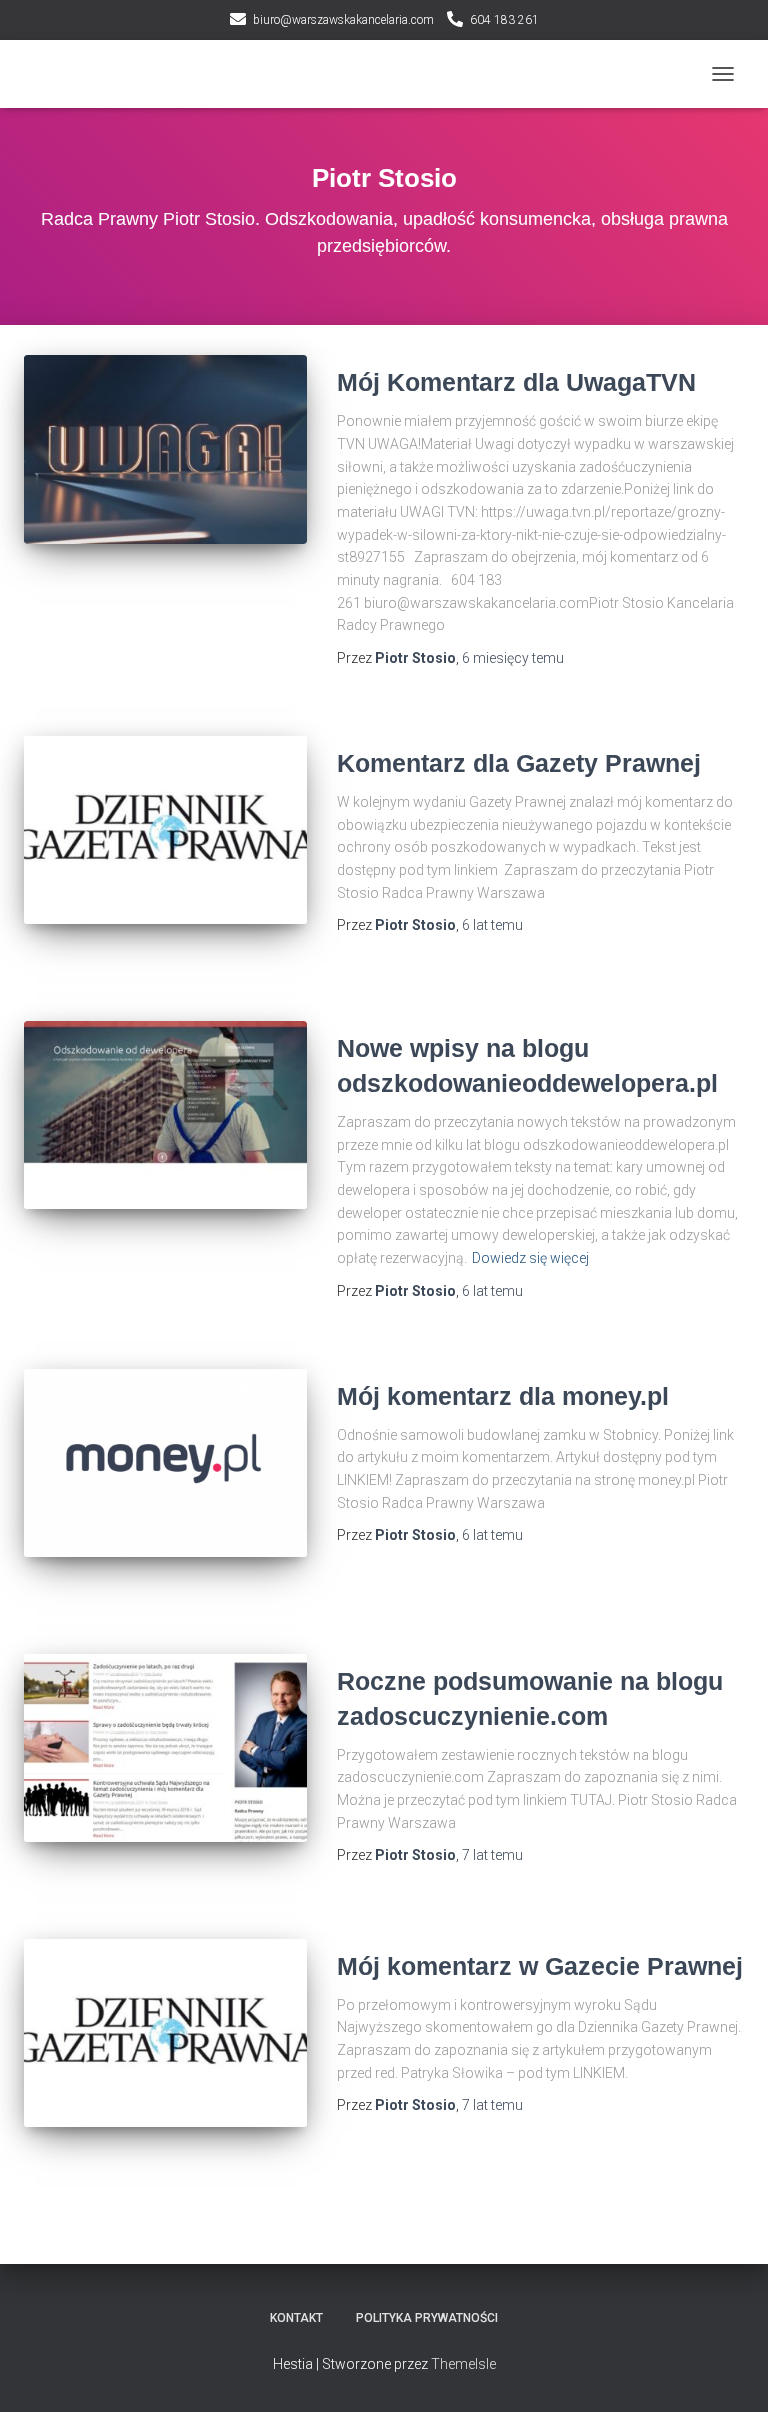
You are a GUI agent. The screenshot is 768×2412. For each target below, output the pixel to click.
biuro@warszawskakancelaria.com (343, 20)
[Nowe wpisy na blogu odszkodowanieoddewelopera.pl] (165, 1115)
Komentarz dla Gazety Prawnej (519, 763)
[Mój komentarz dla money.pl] (165, 1463)
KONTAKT (296, 2318)
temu (513, 658)
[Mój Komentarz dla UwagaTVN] (165, 449)
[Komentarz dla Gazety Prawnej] (165, 830)
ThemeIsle (463, 2364)
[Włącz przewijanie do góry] (728, 2372)
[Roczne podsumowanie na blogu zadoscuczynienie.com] (165, 1748)
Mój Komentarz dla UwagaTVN (516, 382)
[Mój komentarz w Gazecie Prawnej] (165, 2033)
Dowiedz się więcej (530, 1258)
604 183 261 (504, 20)
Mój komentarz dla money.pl (503, 1396)
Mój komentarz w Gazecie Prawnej (540, 1966)
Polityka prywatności (427, 2318)
